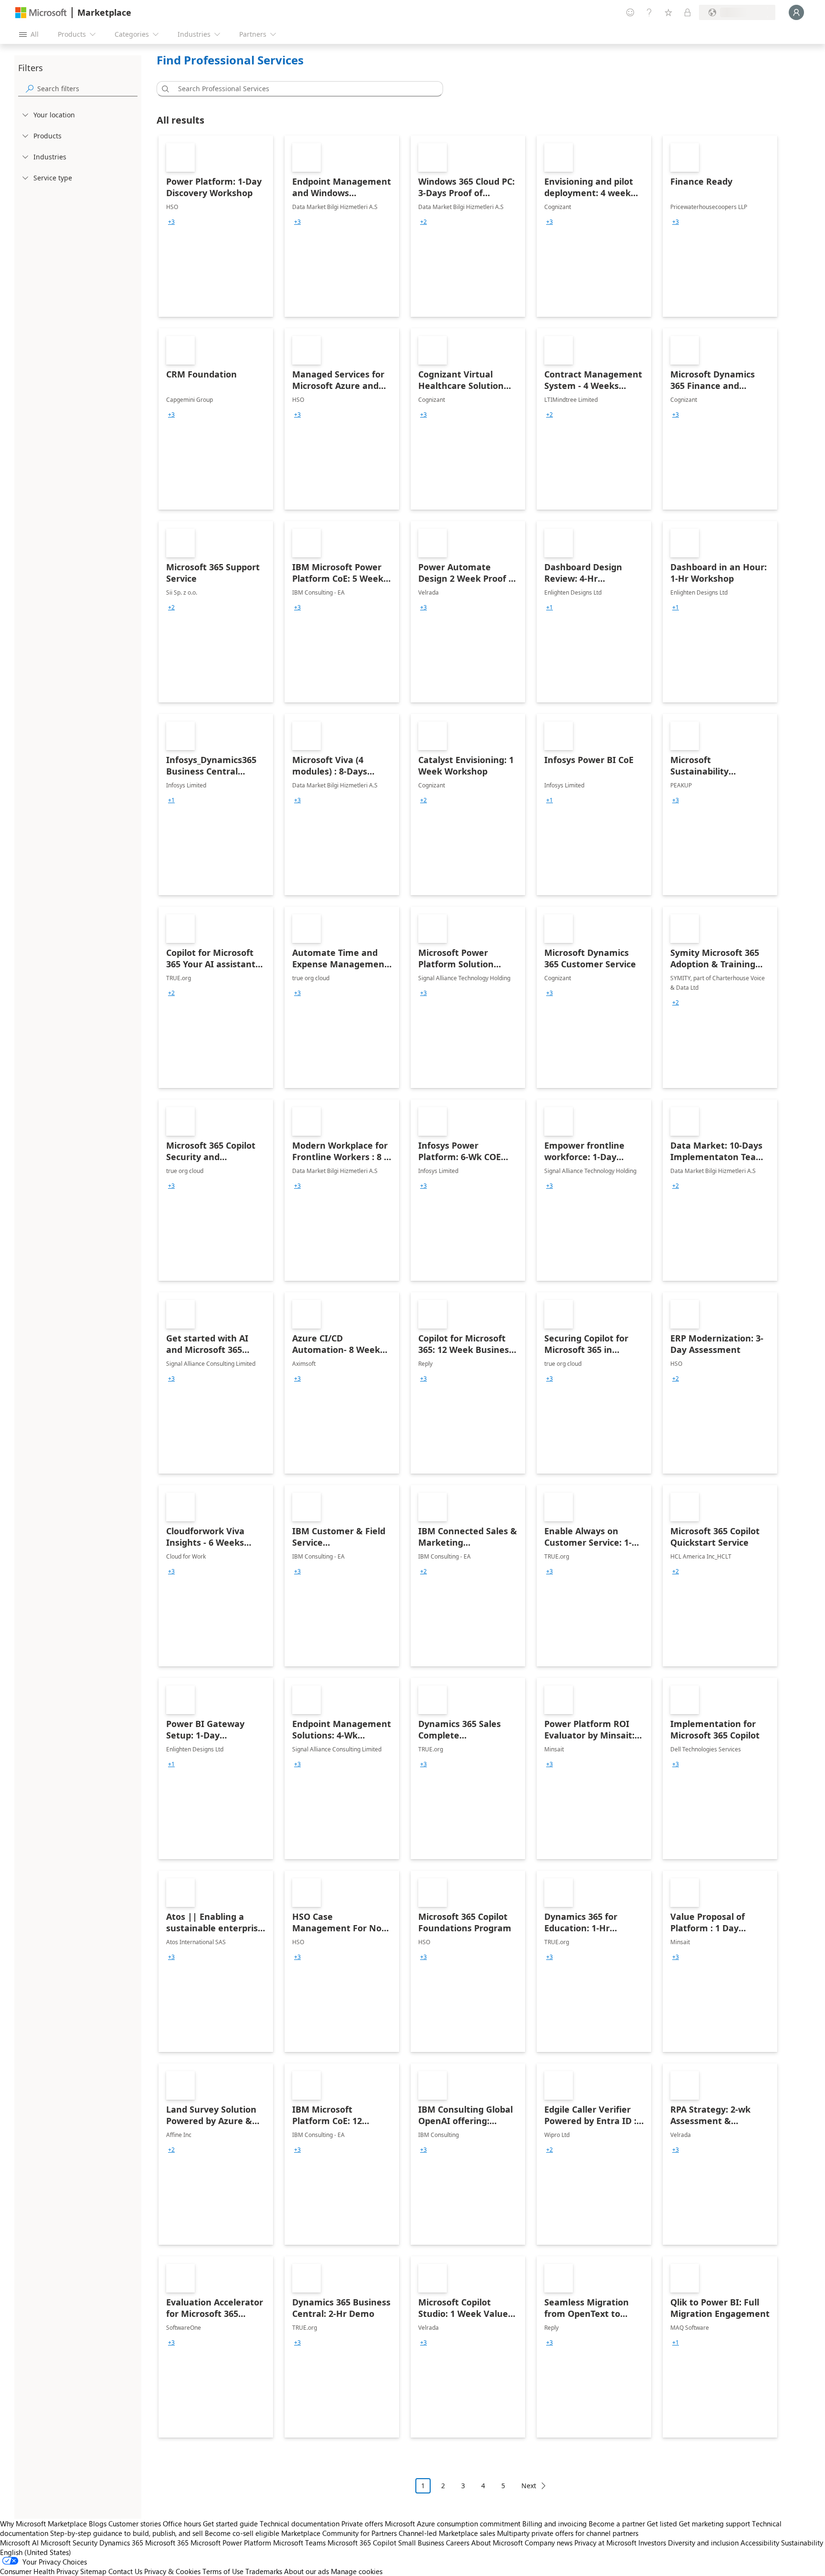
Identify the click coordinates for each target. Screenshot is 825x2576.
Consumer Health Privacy (39, 2571)
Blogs (98, 2524)
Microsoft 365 (167, 2543)
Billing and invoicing (555, 2524)
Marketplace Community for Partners (339, 2533)
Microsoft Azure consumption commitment (454, 2524)
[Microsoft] (41, 13)
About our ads (307, 2571)
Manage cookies (357, 2571)
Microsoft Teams (299, 2543)
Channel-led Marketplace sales (447, 2533)
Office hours (182, 2524)
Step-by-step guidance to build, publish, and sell (127, 2533)
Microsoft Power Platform (231, 2543)
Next (529, 2486)
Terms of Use (223, 2571)
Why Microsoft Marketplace (43, 2524)
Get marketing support (714, 2524)
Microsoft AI (19, 2543)
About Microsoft (497, 2543)
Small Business (421, 2543)
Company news (549, 2543)
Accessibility (760, 2543)
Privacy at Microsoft (605, 2543)
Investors (652, 2543)
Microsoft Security (69, 2543)
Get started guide (230, 2524)
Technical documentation (300, 2524)
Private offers (362, 2524)
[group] (171, 222)
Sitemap (93, 2571)
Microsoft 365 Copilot (362, 2543)
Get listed (662, 2524)
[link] (216, 226)
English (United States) (36, 2552)
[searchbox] (87, 89)
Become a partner (617, 2524)
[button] (164, 89)
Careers (458, 2543)
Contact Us (125, 2571)
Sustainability (802, 2543)
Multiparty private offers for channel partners (568, 2533)
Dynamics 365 (121, 2543)
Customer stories (135, 2524)
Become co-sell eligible (242, 2533)
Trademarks (264, 2571)
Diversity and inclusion (703, 2543)
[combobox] (303, 89)
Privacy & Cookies (172, 2571)
